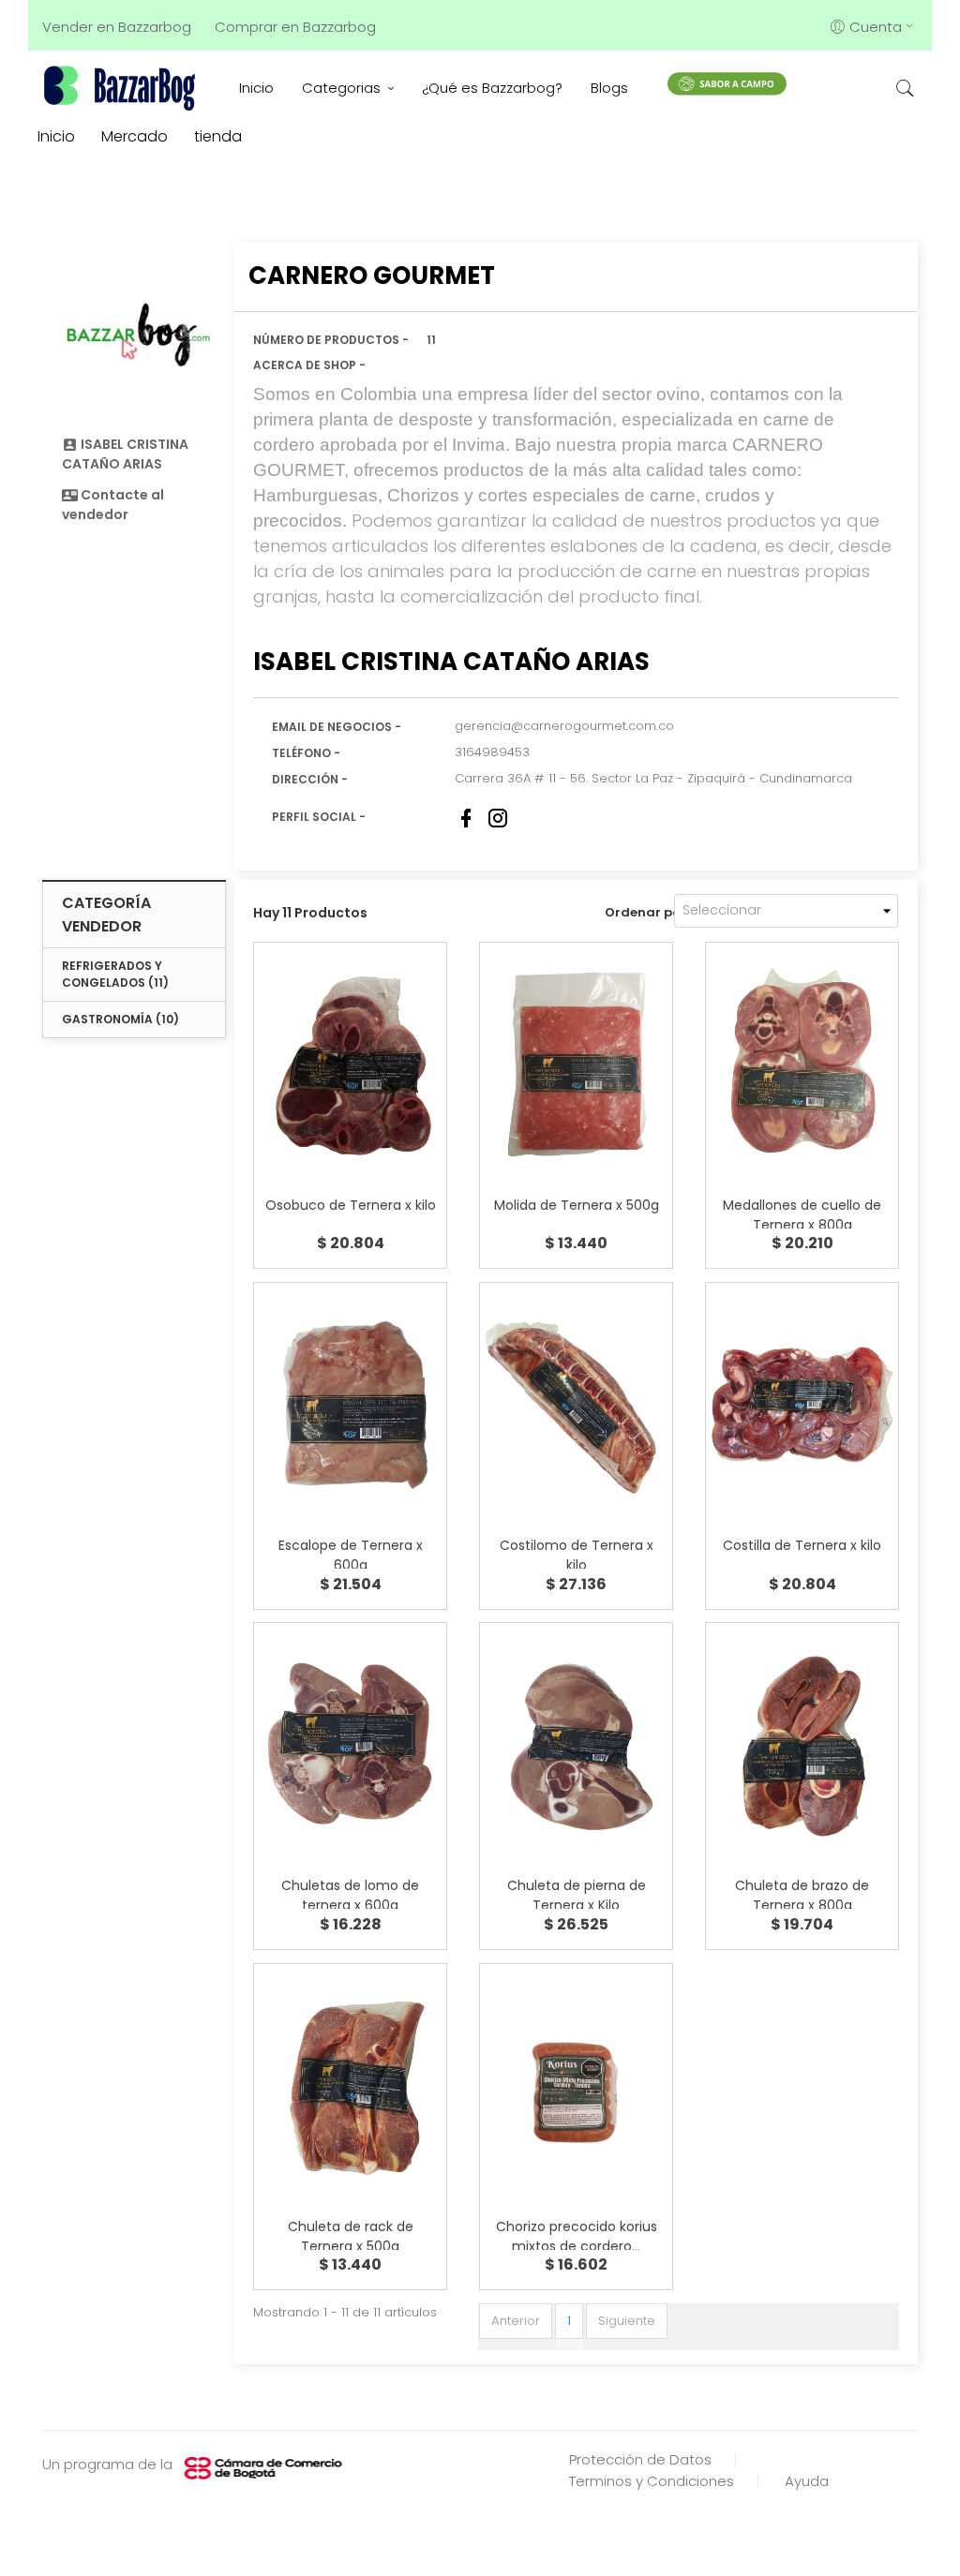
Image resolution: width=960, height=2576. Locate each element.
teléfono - (306, 753)
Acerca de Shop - (309, 365)
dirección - (310, 779)
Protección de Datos (640, 2459)
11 (431, 340)
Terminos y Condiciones (652, 2481)
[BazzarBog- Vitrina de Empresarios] (122, 88)
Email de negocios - (337, 727)
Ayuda (807, 2481)
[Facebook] (466, 818)
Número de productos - (331, 340)
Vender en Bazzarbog (117, 27)
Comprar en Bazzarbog (295, 27)
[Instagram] (498, 818)
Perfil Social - (319, 817)
